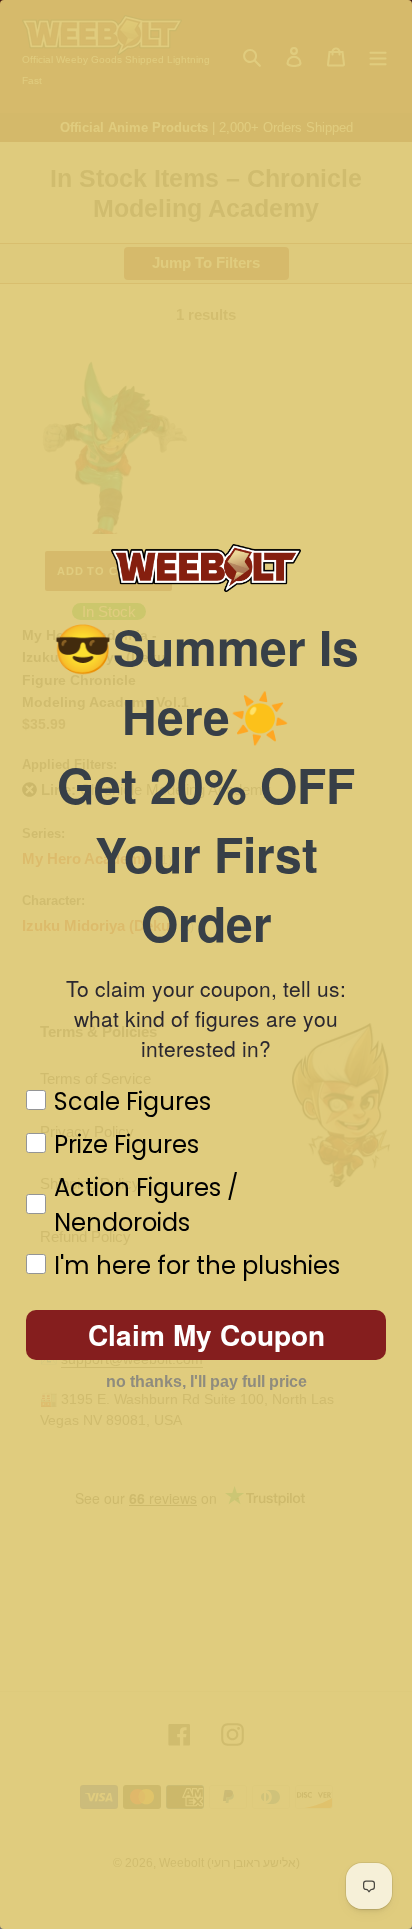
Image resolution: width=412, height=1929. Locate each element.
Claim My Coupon (206, 1334)
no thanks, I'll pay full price (206, 1381)
